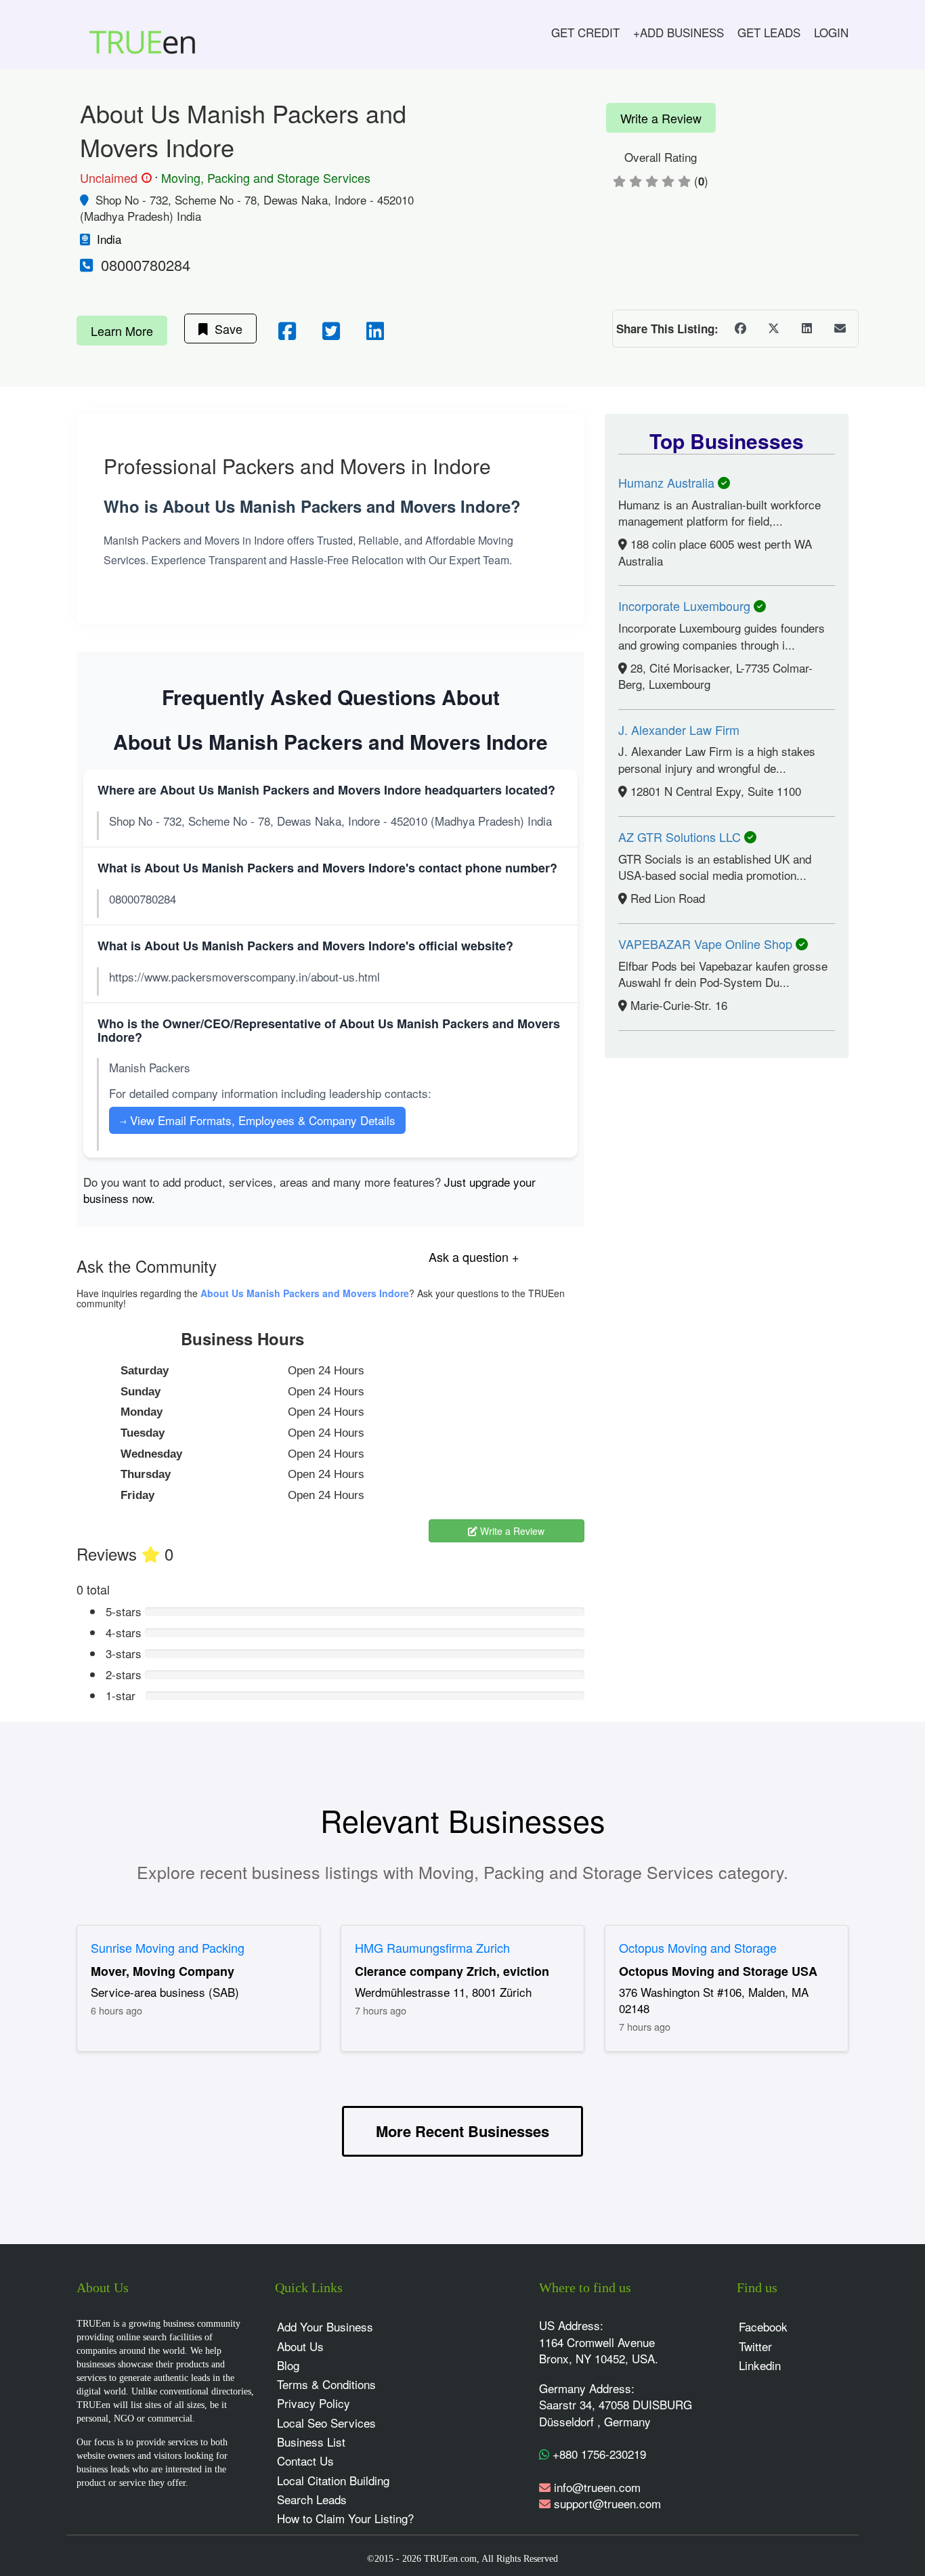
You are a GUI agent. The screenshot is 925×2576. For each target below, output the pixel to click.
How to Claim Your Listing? (345, 2518)
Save (225, 329)
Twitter (755, 2346)
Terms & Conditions (326, 2384)
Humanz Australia (668, 482)
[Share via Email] (840, 329)
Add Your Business (325, 2326)
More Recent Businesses (462, 2131)
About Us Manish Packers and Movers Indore (305, 1293)
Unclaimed (114, 178)
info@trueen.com (597, 2487)
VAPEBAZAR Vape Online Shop (707, 944)
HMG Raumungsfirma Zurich (432, 1947)
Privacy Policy (314, 2403)
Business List (311, 2442)
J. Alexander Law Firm (679, 730)
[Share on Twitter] (773, 329)
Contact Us (305, 2461)
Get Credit (585, 32)
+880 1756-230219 (598, 2454)
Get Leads (769, 32)
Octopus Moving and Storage (698, 1947)
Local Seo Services (326, 2423)
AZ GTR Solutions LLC (681, 837)
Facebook (763, 2326)
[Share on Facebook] (740, 329)
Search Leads (312, 2499)
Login (831, 32)
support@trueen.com (607, 2503)
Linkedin (760, 2365)
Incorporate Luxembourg (686, 606)
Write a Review (661, 118)
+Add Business (679, 32)
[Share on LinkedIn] (806, 329)
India (109, 239)
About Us (300, 2346)
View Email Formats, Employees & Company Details (257, 1120)
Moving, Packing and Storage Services (266, 177)
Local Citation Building (333, 2480)
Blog (288, 2365)
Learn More (122, 331)
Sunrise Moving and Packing (168, 1947)
